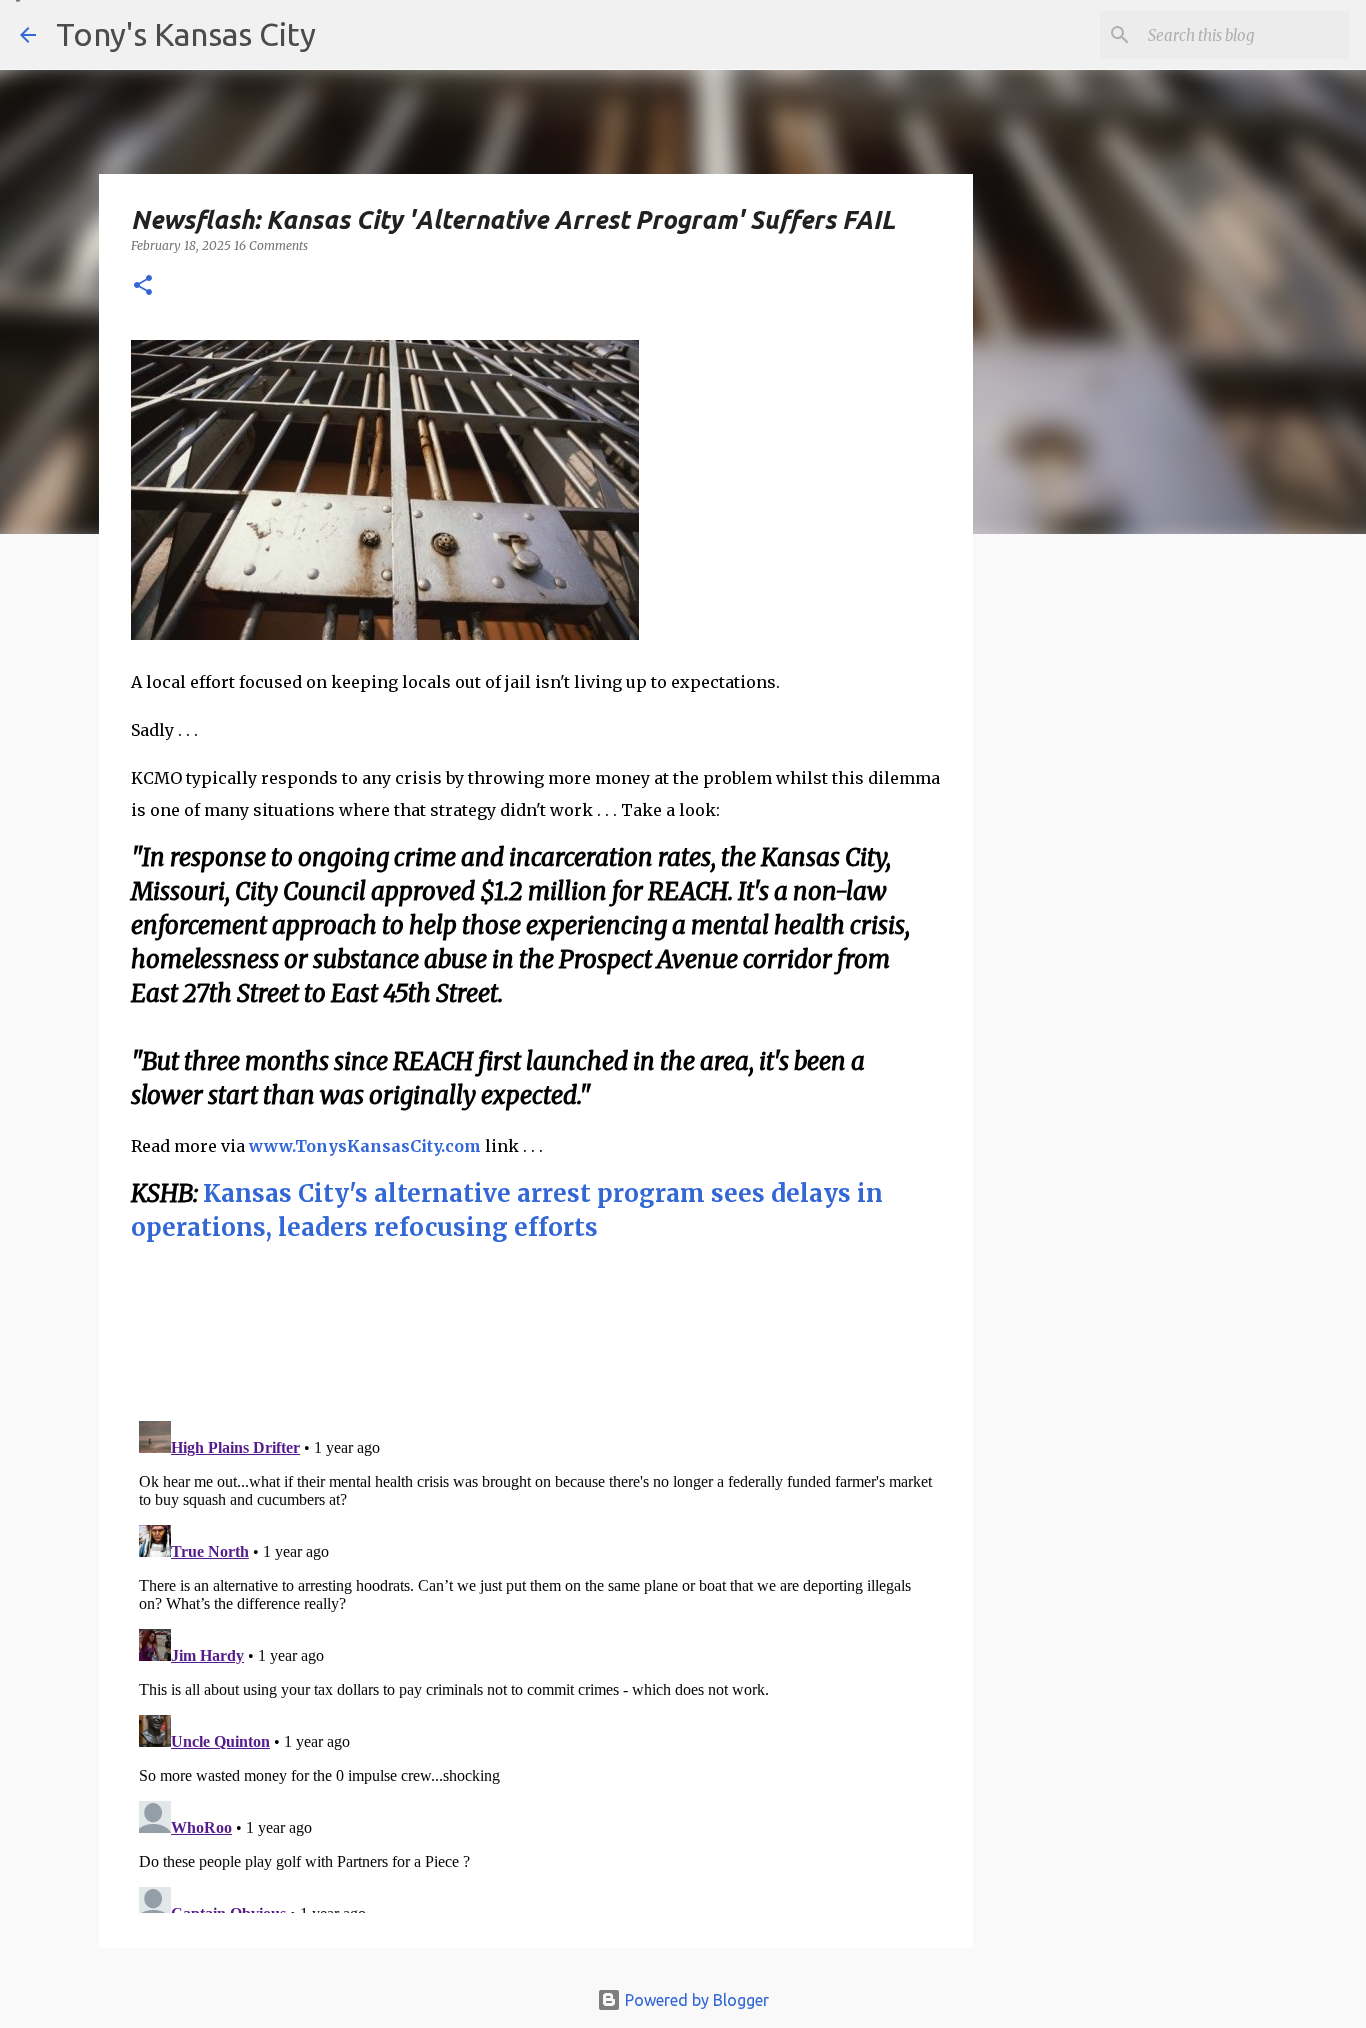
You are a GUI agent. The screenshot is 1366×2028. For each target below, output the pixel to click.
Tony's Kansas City (186, 34)
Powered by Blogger (695, 2000)
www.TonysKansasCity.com (365, 1146)
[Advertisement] (1136, 895)
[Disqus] (536, 1663)
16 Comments (271, 245)
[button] (143, 286)
